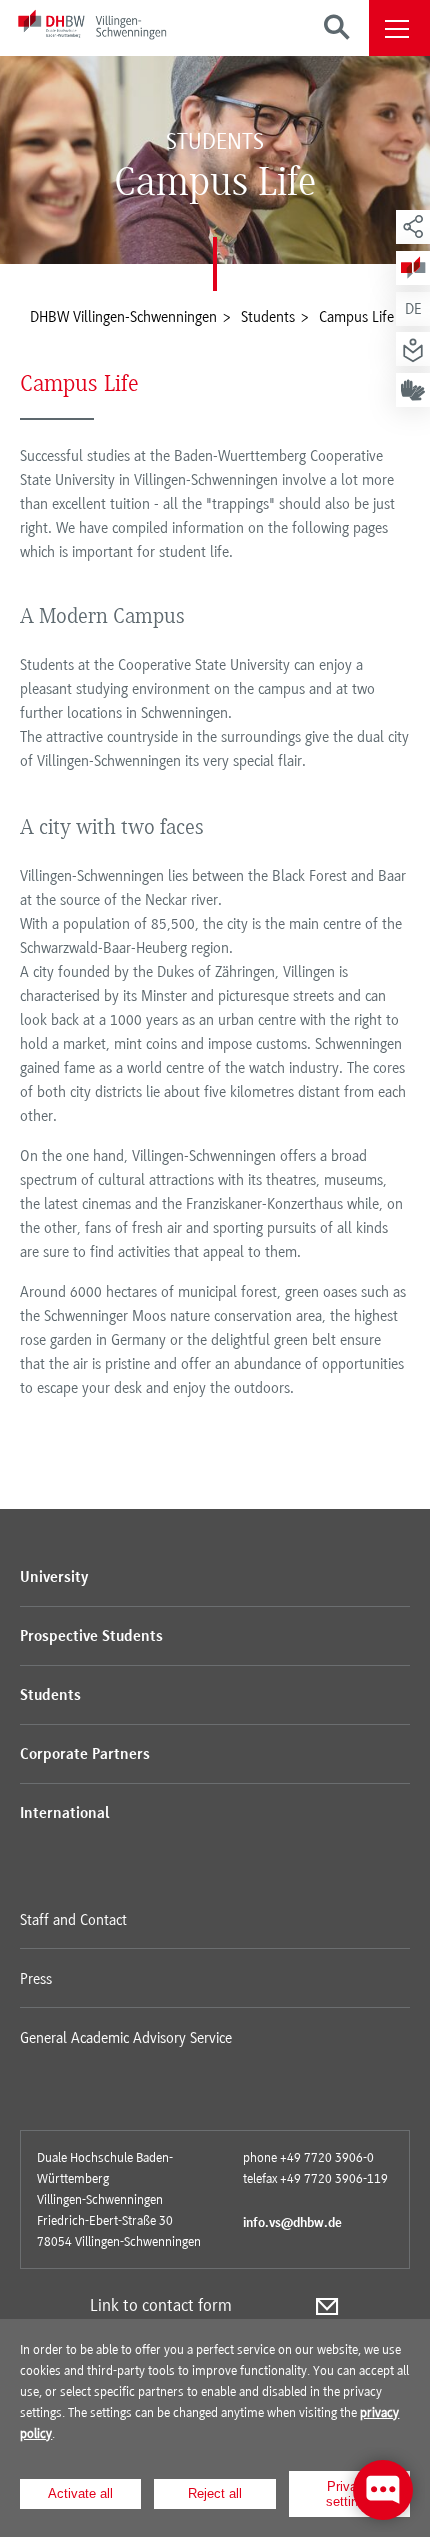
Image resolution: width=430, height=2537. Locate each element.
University (54, 1578)
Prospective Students (91, 1637)
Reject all (215, 2493)
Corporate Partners (85, 1755)
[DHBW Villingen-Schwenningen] (92, 28)
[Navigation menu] (399, 28)
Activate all (80, 2493)
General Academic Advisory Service (126, 2038)
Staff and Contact (73, 1920)
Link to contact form (161, 2305)
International (64, 1814)
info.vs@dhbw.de (292, 2224)
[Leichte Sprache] (413, 349)
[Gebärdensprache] (413, 390)
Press (36, 1979)
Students (50, 1696)
